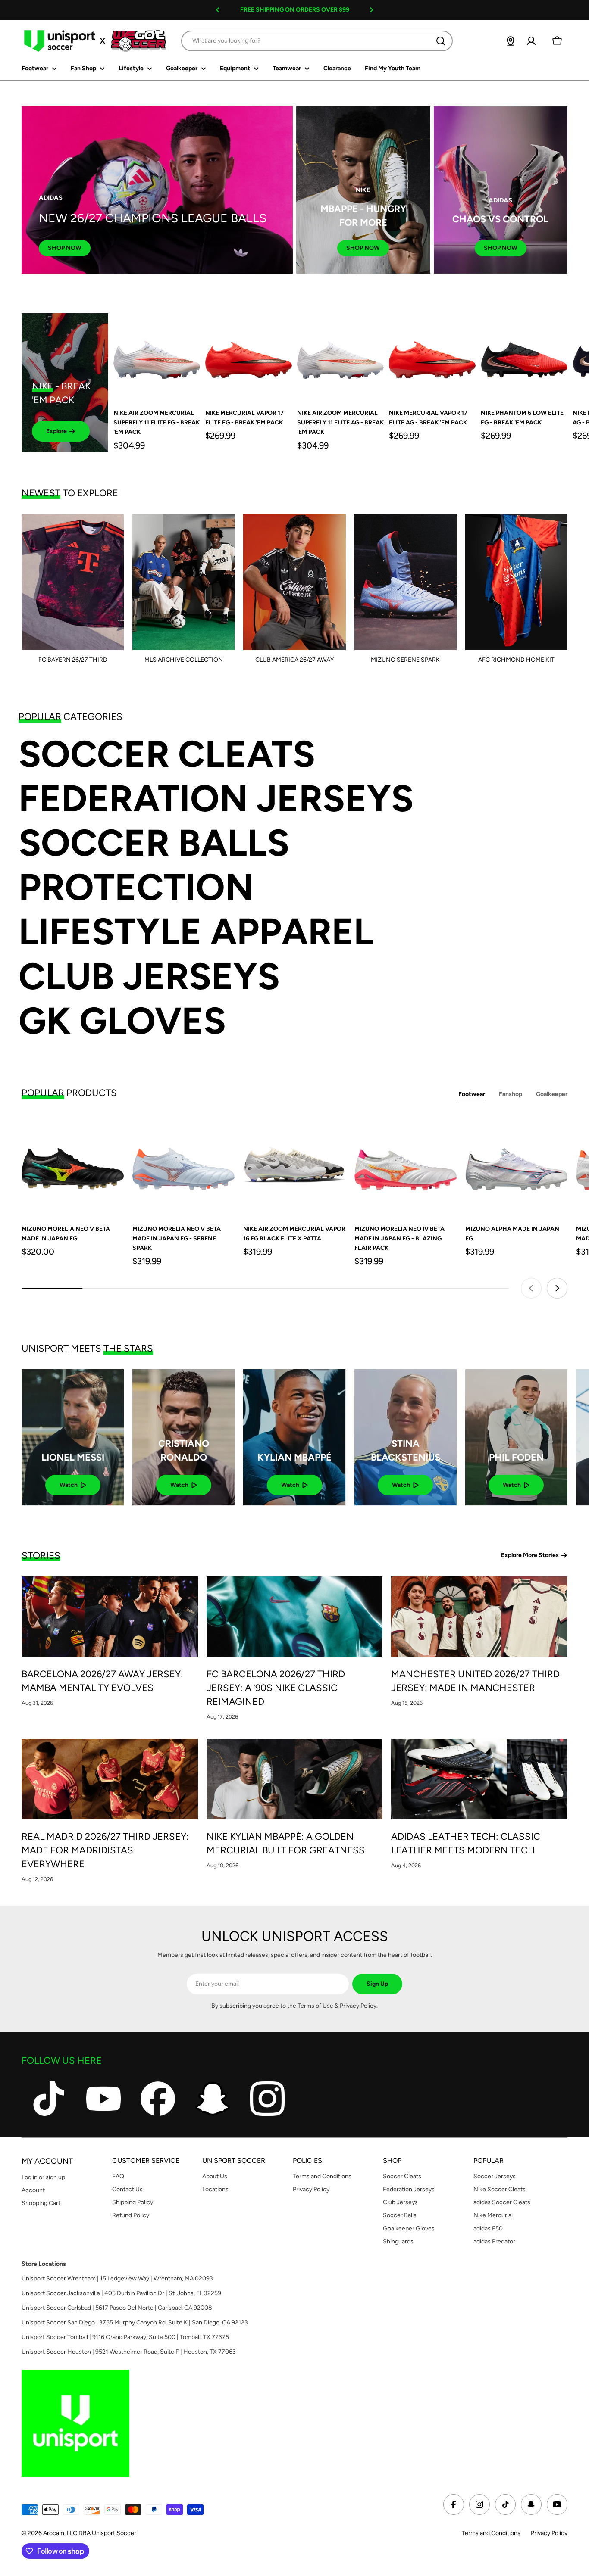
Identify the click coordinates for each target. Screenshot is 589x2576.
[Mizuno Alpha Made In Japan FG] (516, 1165)
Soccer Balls (154, 843)
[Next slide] (557, 1288)
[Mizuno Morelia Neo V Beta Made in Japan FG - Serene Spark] (183, 1165)
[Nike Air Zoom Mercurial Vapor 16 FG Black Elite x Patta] (294, 1165)
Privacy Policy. (359, 2006)
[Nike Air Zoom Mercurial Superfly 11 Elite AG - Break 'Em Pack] (340, 357)
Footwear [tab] (472, 1094)
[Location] (511, 41)
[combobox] (317, 41)
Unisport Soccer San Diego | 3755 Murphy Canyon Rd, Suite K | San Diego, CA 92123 (135, 2322)
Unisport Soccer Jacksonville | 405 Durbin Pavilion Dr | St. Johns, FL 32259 (121, 2293)
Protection (136, 887)
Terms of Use (315, 2006)
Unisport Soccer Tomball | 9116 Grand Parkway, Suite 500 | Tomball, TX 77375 (125, 2337)
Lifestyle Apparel (196, 932)
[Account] (531, 41)
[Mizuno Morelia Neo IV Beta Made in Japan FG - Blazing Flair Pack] (406, 1165)
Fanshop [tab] (511, 1094)
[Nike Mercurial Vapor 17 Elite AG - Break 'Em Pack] (432, 357)
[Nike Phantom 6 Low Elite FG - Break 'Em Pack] (524, 357)
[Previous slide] (531, 1288)
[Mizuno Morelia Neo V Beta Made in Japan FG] (73, 1165)
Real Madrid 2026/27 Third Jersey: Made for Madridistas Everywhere (105, 1850)
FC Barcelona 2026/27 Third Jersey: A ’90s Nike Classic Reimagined (276, 1688)
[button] (218, 10)
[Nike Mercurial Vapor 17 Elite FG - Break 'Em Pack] (249, 357)
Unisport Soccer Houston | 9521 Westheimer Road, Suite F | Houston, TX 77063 (129, 2352)
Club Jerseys (149, 977)
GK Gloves (122, 1021)
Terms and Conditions (491, 2533)
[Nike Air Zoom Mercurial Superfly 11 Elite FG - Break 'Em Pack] (157, 357)
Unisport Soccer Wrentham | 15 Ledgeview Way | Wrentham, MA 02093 (117, 2279)
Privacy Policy (549, 2533)
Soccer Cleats (167, 754)
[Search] (441, 41)
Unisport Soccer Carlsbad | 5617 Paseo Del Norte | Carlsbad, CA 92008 (117, 2308)
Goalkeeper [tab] (552, 1094)
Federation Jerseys (216, 799)
